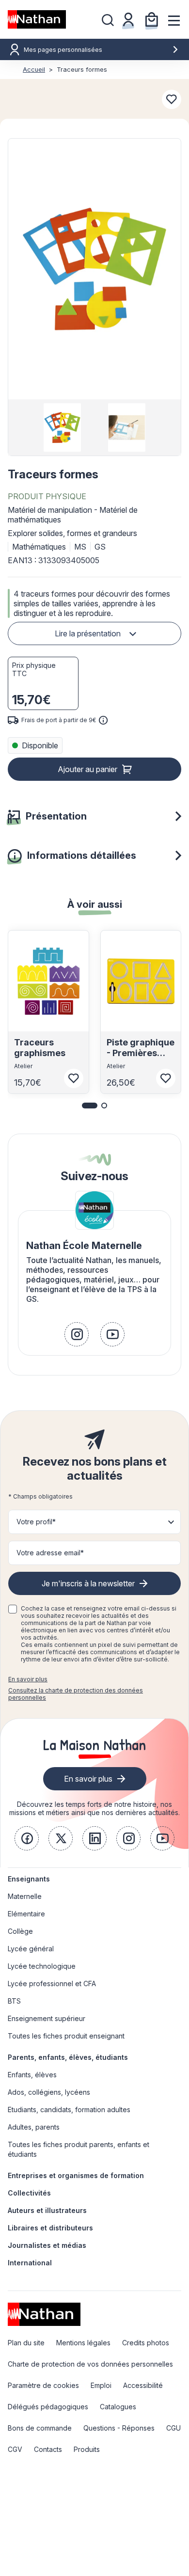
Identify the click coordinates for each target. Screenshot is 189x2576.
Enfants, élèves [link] (32, 2075)
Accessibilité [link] (143, 2385)
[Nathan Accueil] (37, 19)
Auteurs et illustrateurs (47, 2210)
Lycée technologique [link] (42, 1966)
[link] (77, 1334)
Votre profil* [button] (36, 1522)
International (30, 2263)
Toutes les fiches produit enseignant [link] (66, 2036)
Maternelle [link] (25, 1896)
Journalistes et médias (47, 2245)
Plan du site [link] (26, 2343)
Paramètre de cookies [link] (43, 2385)
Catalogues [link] (118, 2407)
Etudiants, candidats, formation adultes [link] (69, 2110)
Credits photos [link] (146, 2343)
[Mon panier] (152, 19)
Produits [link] (87, 2449)
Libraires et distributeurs (50, 2228)
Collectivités (29, 2193)
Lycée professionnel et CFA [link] (52, 1983)
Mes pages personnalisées (63, 50)
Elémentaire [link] (26, 1914)
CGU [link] (173, 2428)
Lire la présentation (88, 633)
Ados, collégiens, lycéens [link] (49, 2092)
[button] (94, 269)
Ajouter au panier (87, 769)
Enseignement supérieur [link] (47, 2018)
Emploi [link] (101, 2385)
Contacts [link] (48, 2449)
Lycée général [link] (31, 1949)
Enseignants (29, 1879)
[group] (62, 427)
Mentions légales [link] (83, 2343)
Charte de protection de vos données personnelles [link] (90, 2364)
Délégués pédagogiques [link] (48, 2407)
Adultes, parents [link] (34, 2127)
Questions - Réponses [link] (119, 2428)
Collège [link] (20, 1931)
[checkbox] (13, 1609)
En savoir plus (28, 1679)
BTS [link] (14, 2001)
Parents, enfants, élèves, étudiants (68, 2057)
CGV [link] (15, 2449)
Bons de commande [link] (40, 2428)
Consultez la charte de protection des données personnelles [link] (76, 1694)
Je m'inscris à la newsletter (88, 1583)
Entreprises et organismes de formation (76, 2175)
